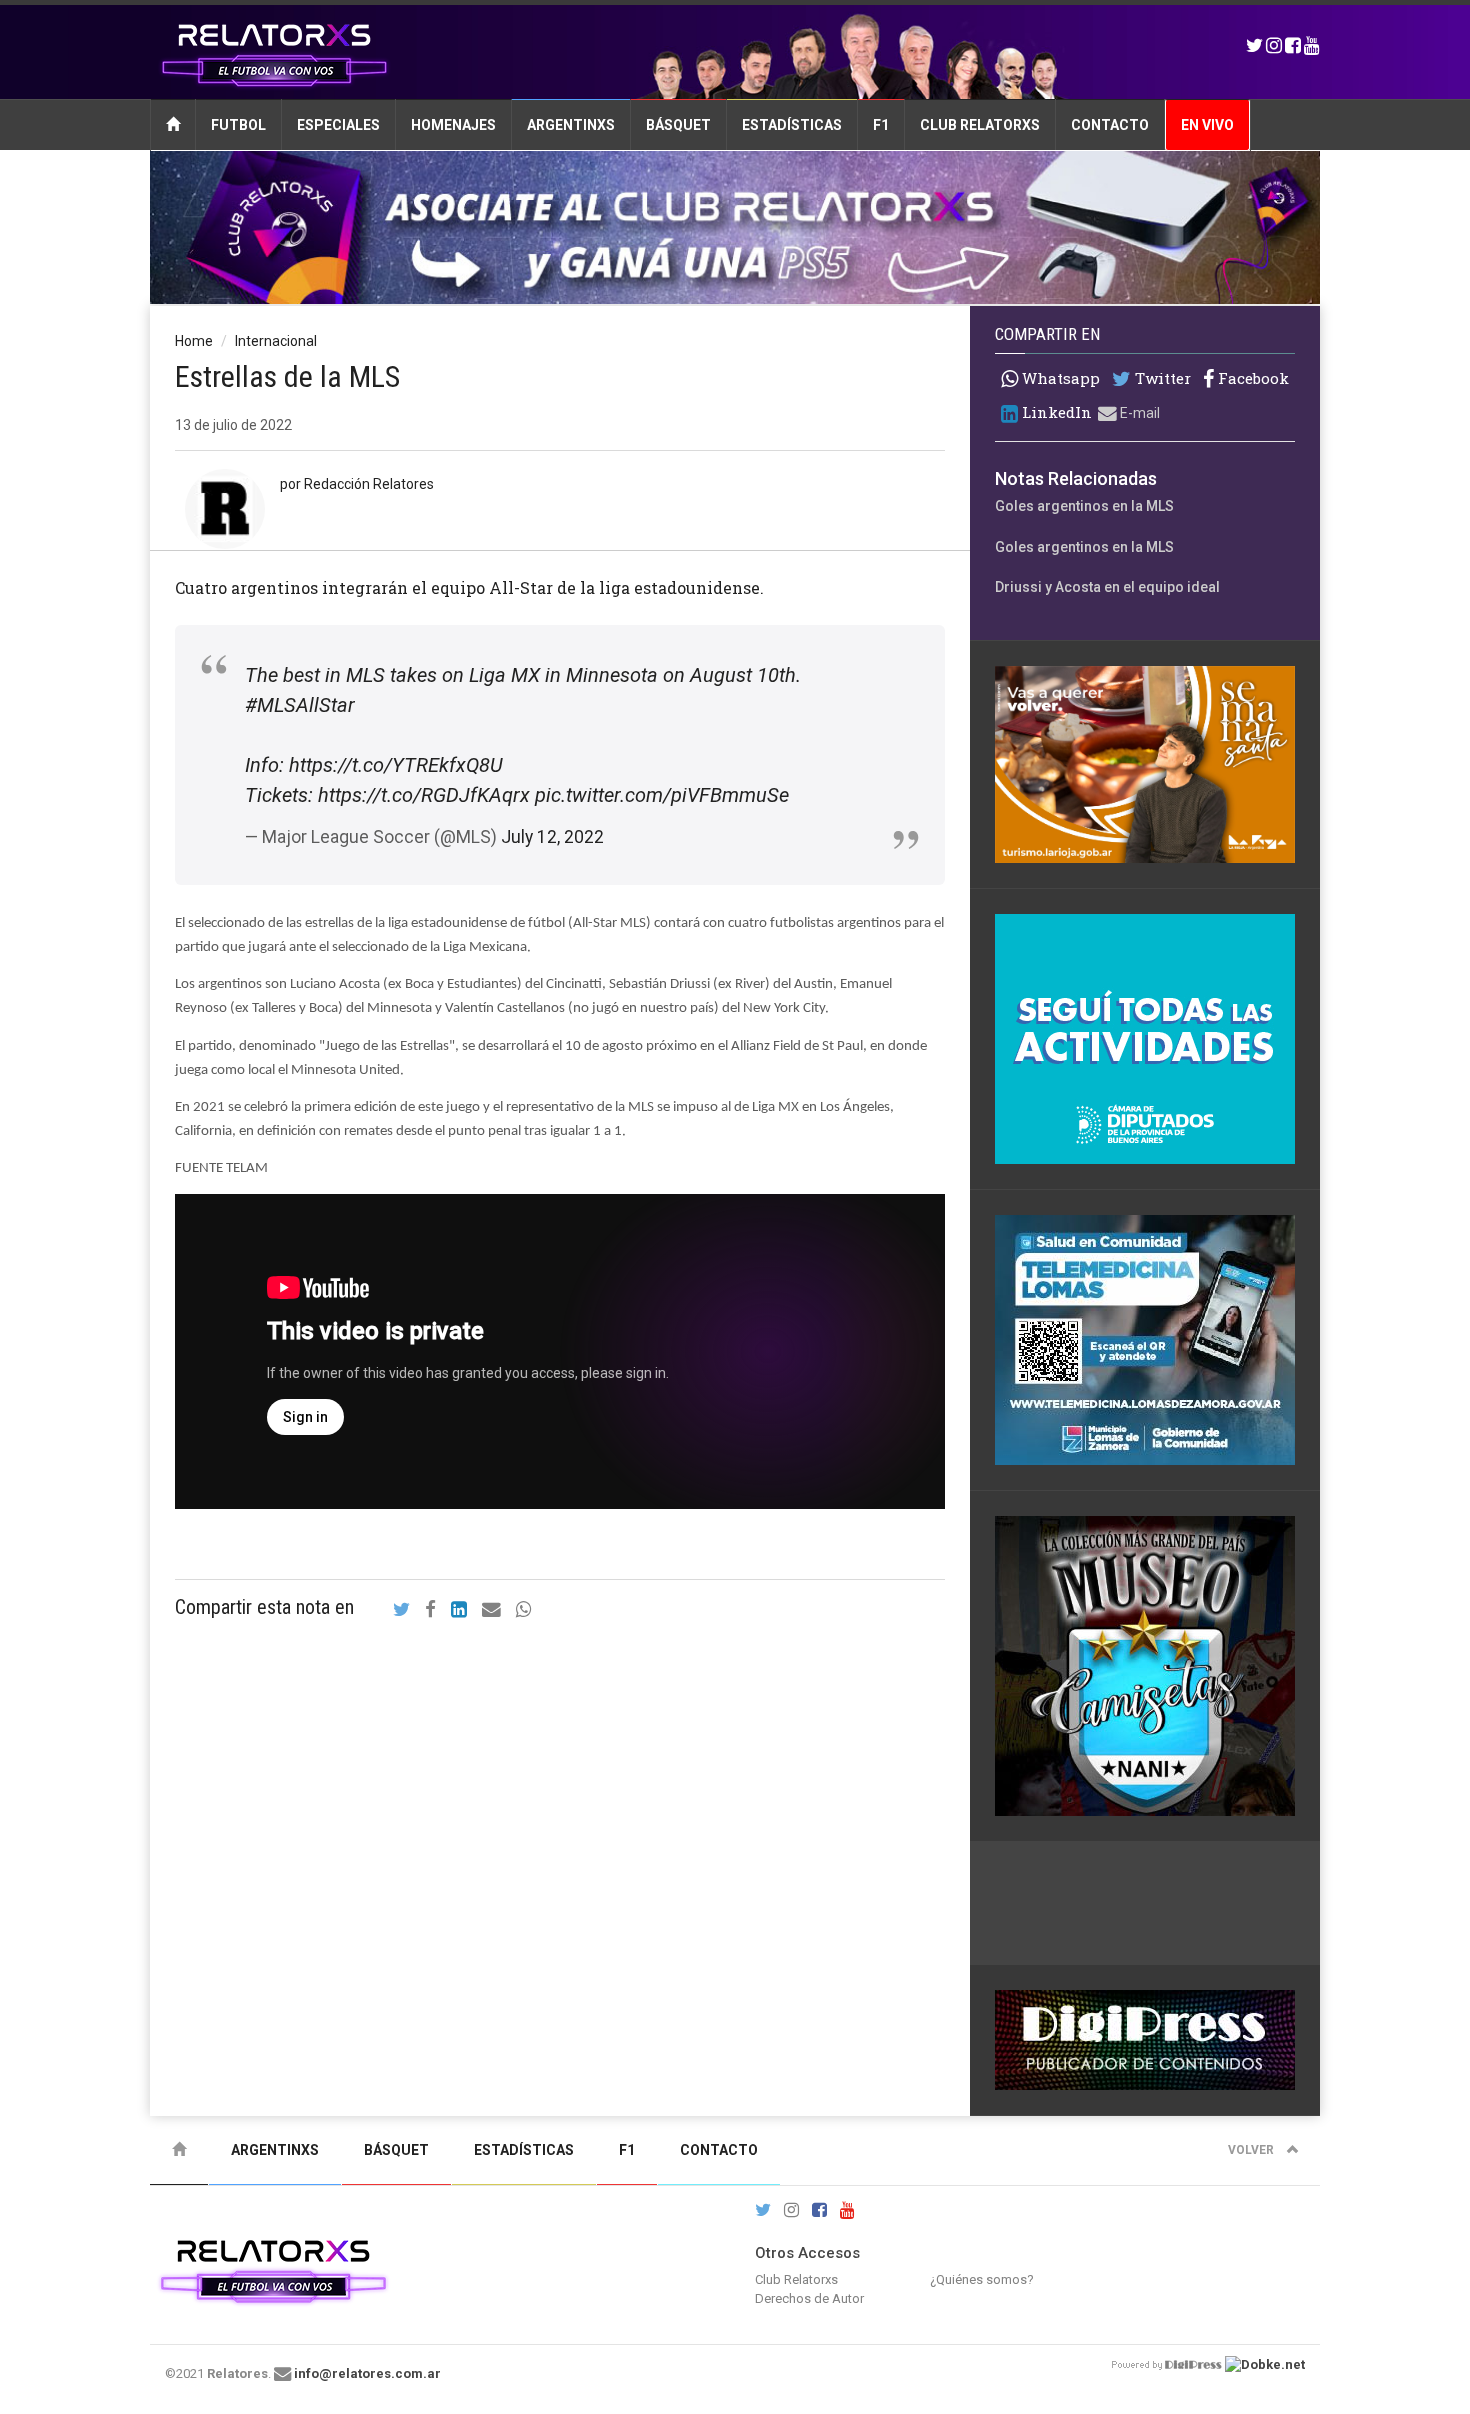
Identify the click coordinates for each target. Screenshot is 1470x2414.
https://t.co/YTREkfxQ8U (396, 765)
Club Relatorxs (980, 125)
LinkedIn (1055, 412)
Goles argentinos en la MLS (1084, 506)
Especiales (338, 125)
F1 (881, 125)
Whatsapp (1059, 378)
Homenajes (453, 125)
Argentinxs (571, 125)
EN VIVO (1207, 125)
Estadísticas (792, 125)
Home (194, 341)
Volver (1252, 2150)
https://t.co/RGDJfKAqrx (424, 795)
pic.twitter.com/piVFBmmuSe (662, 795)
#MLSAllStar (300, 705)
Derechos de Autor (809, 2298)
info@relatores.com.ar (367, 2373)
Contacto (1110, 125)
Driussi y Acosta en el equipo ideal (1107, 587)
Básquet (678, 125)
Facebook (1251, 378)
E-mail (1138, 413)
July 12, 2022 (552, 837)
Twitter (1161, 378)
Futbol (238, 125)
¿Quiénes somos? (982, 2279)
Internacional (276, 341)
